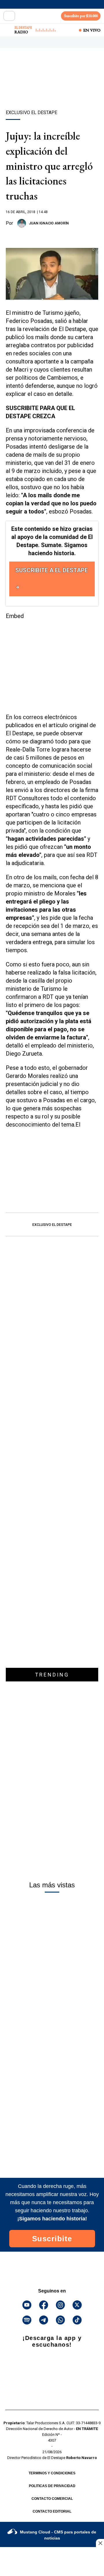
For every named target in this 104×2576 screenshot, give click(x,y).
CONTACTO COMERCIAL (52, 2499)
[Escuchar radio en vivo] (8, 30)
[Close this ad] (100, 2543)
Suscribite (52, 2239)
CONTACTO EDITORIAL (52, 2511)
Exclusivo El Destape (52, 1225)
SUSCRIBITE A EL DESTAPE (52, 570)
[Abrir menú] (9, 16)
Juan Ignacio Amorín (49, 223)
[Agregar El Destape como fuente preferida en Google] (52, 236)
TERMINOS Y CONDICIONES (52, 2473)
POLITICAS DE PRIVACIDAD (52, 2486)
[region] (52, 89)
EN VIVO (92, 30)
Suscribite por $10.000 (81, 16)
